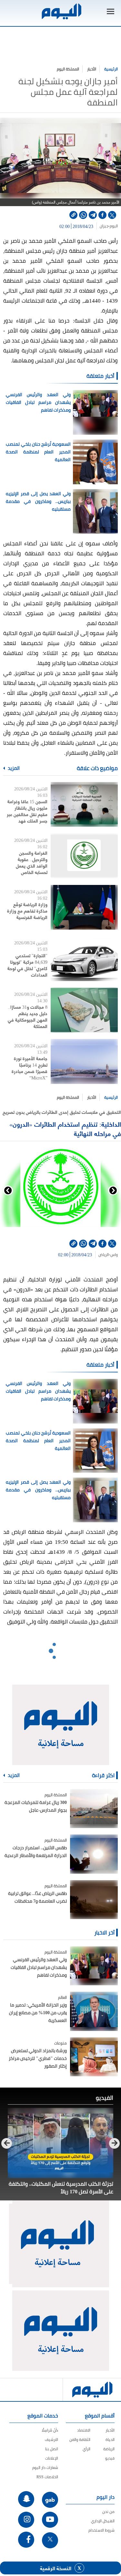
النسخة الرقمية (56, 2568)
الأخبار (92, 69)
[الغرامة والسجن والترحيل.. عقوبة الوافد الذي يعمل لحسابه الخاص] (84, 856)
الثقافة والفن (80, 2439)
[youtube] (50, 2520)
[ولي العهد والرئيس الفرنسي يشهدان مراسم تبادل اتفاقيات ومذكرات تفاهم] (94, 1966)
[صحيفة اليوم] (61, 11)
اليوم (114, 226)
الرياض (104, 1255)
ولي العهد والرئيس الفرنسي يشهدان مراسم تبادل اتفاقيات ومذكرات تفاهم (38, 402)
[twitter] (112, 215)
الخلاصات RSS (47, 2477)
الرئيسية (111, 69)
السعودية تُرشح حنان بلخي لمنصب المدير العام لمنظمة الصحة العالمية (38, 452)
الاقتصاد (84, 2430)
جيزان (104, 226)
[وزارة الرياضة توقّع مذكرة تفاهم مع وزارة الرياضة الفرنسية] (84, 907)
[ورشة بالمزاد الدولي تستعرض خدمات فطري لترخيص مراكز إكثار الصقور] (94, 2057)
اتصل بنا (52, 2449)
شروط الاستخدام (101, 2530)
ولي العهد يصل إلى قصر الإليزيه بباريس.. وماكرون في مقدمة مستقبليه (38, 501)
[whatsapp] (83, 215)
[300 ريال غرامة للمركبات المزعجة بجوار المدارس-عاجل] (94, 1809)
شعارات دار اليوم (45, 2467)
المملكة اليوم (68, 69)
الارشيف (51, 2439)
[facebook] (102, 215)
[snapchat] (26, 2499)
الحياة (110, 2439)
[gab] (50, 2500)
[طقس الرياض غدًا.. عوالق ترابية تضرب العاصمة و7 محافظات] (94, 1900)
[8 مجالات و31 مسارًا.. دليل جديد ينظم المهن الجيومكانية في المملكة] (84, 1010)
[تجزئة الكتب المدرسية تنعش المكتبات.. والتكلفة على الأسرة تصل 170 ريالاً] (60, 2143)
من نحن (108, 2512)
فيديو (110, 2458)
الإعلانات (52, 2458)
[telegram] (93, 215)
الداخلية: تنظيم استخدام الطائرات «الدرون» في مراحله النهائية (65, 1129)
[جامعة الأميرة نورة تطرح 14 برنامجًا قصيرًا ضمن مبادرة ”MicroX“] (84, 1061)
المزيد (13, 768)
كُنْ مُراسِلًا (50, 2430)
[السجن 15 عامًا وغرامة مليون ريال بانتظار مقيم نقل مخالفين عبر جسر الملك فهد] (84, 804)
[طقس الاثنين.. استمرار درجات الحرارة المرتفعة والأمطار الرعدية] (94, 1854)
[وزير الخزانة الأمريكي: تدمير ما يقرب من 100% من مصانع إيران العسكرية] (94, 2011)
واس (114, 1255)
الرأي (86, 2449)
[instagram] (26, 2520)
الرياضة (109, 2449)
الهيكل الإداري (103, 2521)
